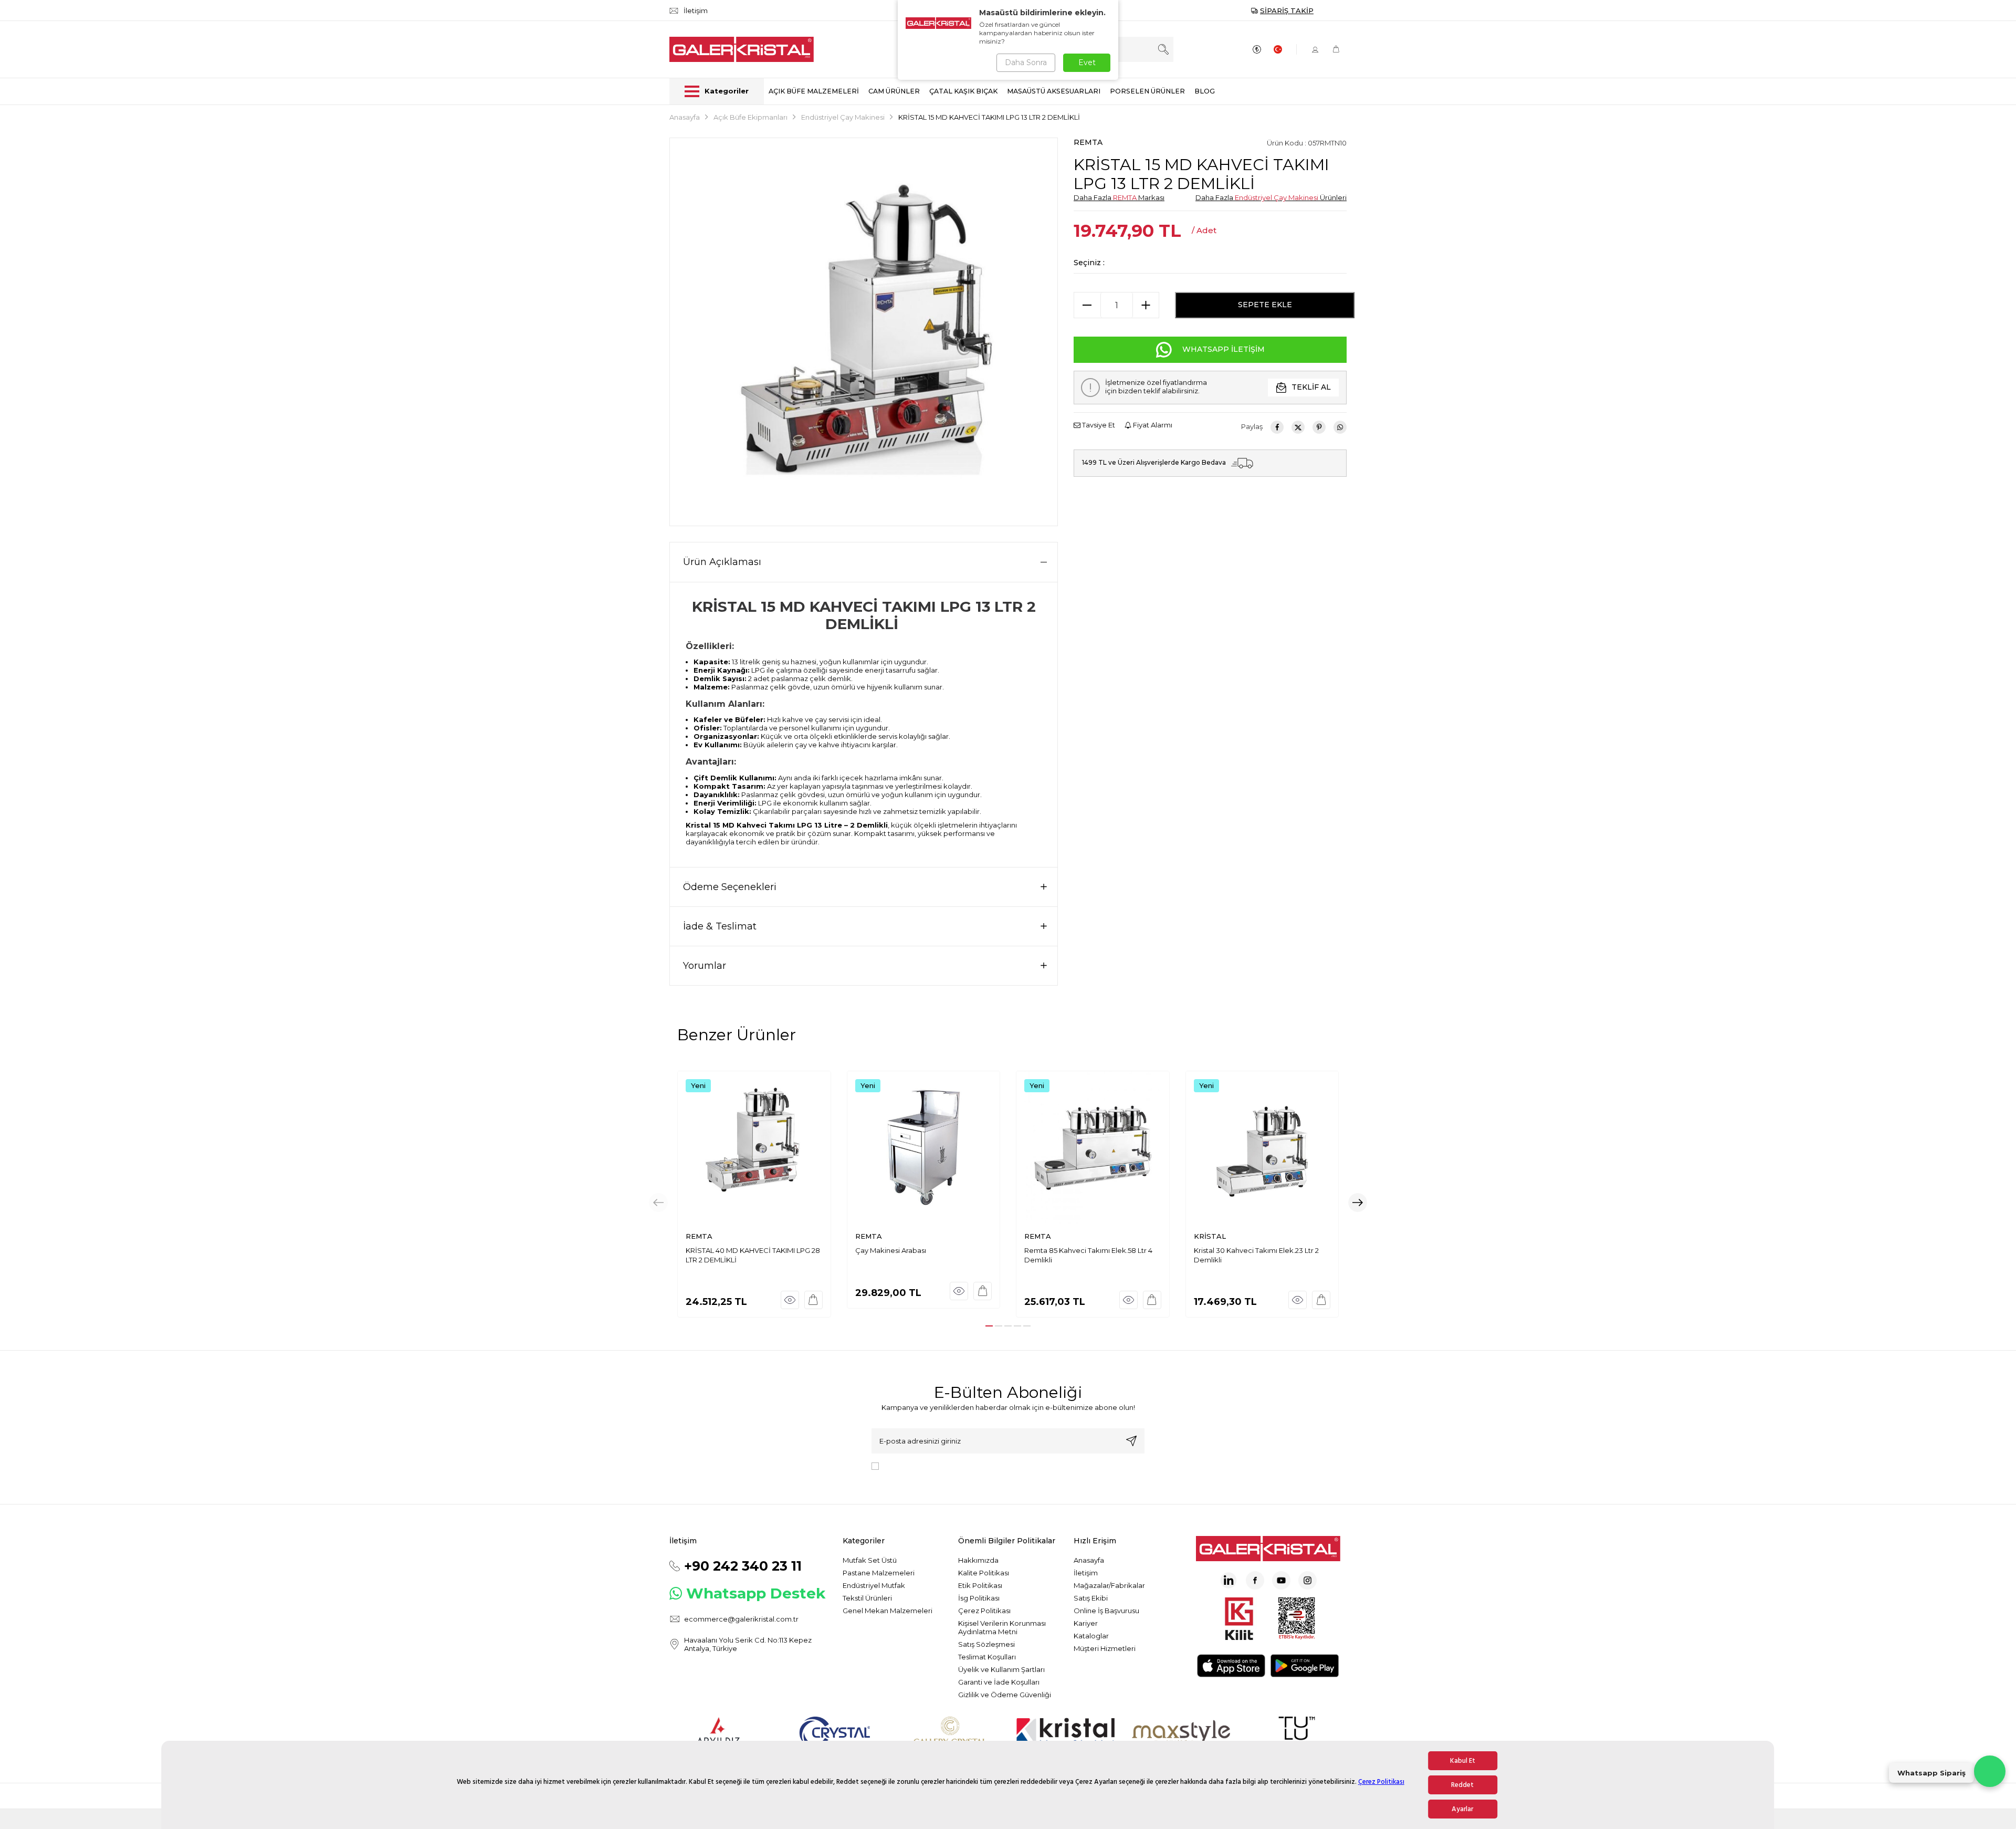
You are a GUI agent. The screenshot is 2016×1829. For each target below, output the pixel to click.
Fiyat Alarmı (1152, 425)
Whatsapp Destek (756, 1593)
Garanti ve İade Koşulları (999, 1682)
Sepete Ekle (1265, 305)
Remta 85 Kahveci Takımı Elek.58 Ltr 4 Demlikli (1088, 1255)
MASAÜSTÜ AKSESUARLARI (1054, 91)
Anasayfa (685, 117)
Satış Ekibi (1091, 1598)
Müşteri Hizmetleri (1105, 1648)
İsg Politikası (979, 1598)
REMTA (1088, 142)
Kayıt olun (1131, 1441)
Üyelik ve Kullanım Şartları (1001, 1669)
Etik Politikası (980, 1585)
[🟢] (1990, 1771)
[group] (864, 332)
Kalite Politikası (984, 1573)
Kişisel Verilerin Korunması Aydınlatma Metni (1002, 1627)
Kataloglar (1091, 1636)
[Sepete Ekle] (813, 1300)
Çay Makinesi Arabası (891, 1250)
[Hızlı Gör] (790, 1300)
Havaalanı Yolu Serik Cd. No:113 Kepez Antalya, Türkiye (748, 1644)
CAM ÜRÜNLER (894, 91)
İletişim (1086, 1573)
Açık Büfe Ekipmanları (750, 117)
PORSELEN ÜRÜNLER (1147, 91)
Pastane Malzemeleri (879, 1573)
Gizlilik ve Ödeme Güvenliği (1005, 1695)
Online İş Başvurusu (1106, 1611)
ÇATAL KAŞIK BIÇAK (963, 91)
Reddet (1462, 1785)
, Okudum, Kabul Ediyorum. (970, 1466)
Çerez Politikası (1381, 1782)
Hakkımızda (978, 1560)
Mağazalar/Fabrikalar (1109, 1585)
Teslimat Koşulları (987, 1657)
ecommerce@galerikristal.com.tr (741, 1619)
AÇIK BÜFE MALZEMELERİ (814, 91)
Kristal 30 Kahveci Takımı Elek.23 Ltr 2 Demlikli (1256, 1255)
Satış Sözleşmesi (986, 1644)
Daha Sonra (1026, 62)
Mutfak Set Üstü (870, 1560)
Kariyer (1086, 1623)
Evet (1087, 62)
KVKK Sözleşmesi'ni (920, 1466)
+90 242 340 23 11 (743, 1566)
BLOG (1205, 91)
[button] (989, 1326)
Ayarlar (1462, 1809)
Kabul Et (1463, 1761)
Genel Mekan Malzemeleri (888, 1611)
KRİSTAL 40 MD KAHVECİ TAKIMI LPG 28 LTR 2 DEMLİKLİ (753, 1255)
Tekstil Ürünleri (867, 1598)
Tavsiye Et (1098, 425)
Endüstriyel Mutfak (874, 1585)
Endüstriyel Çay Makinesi (843, 117)
